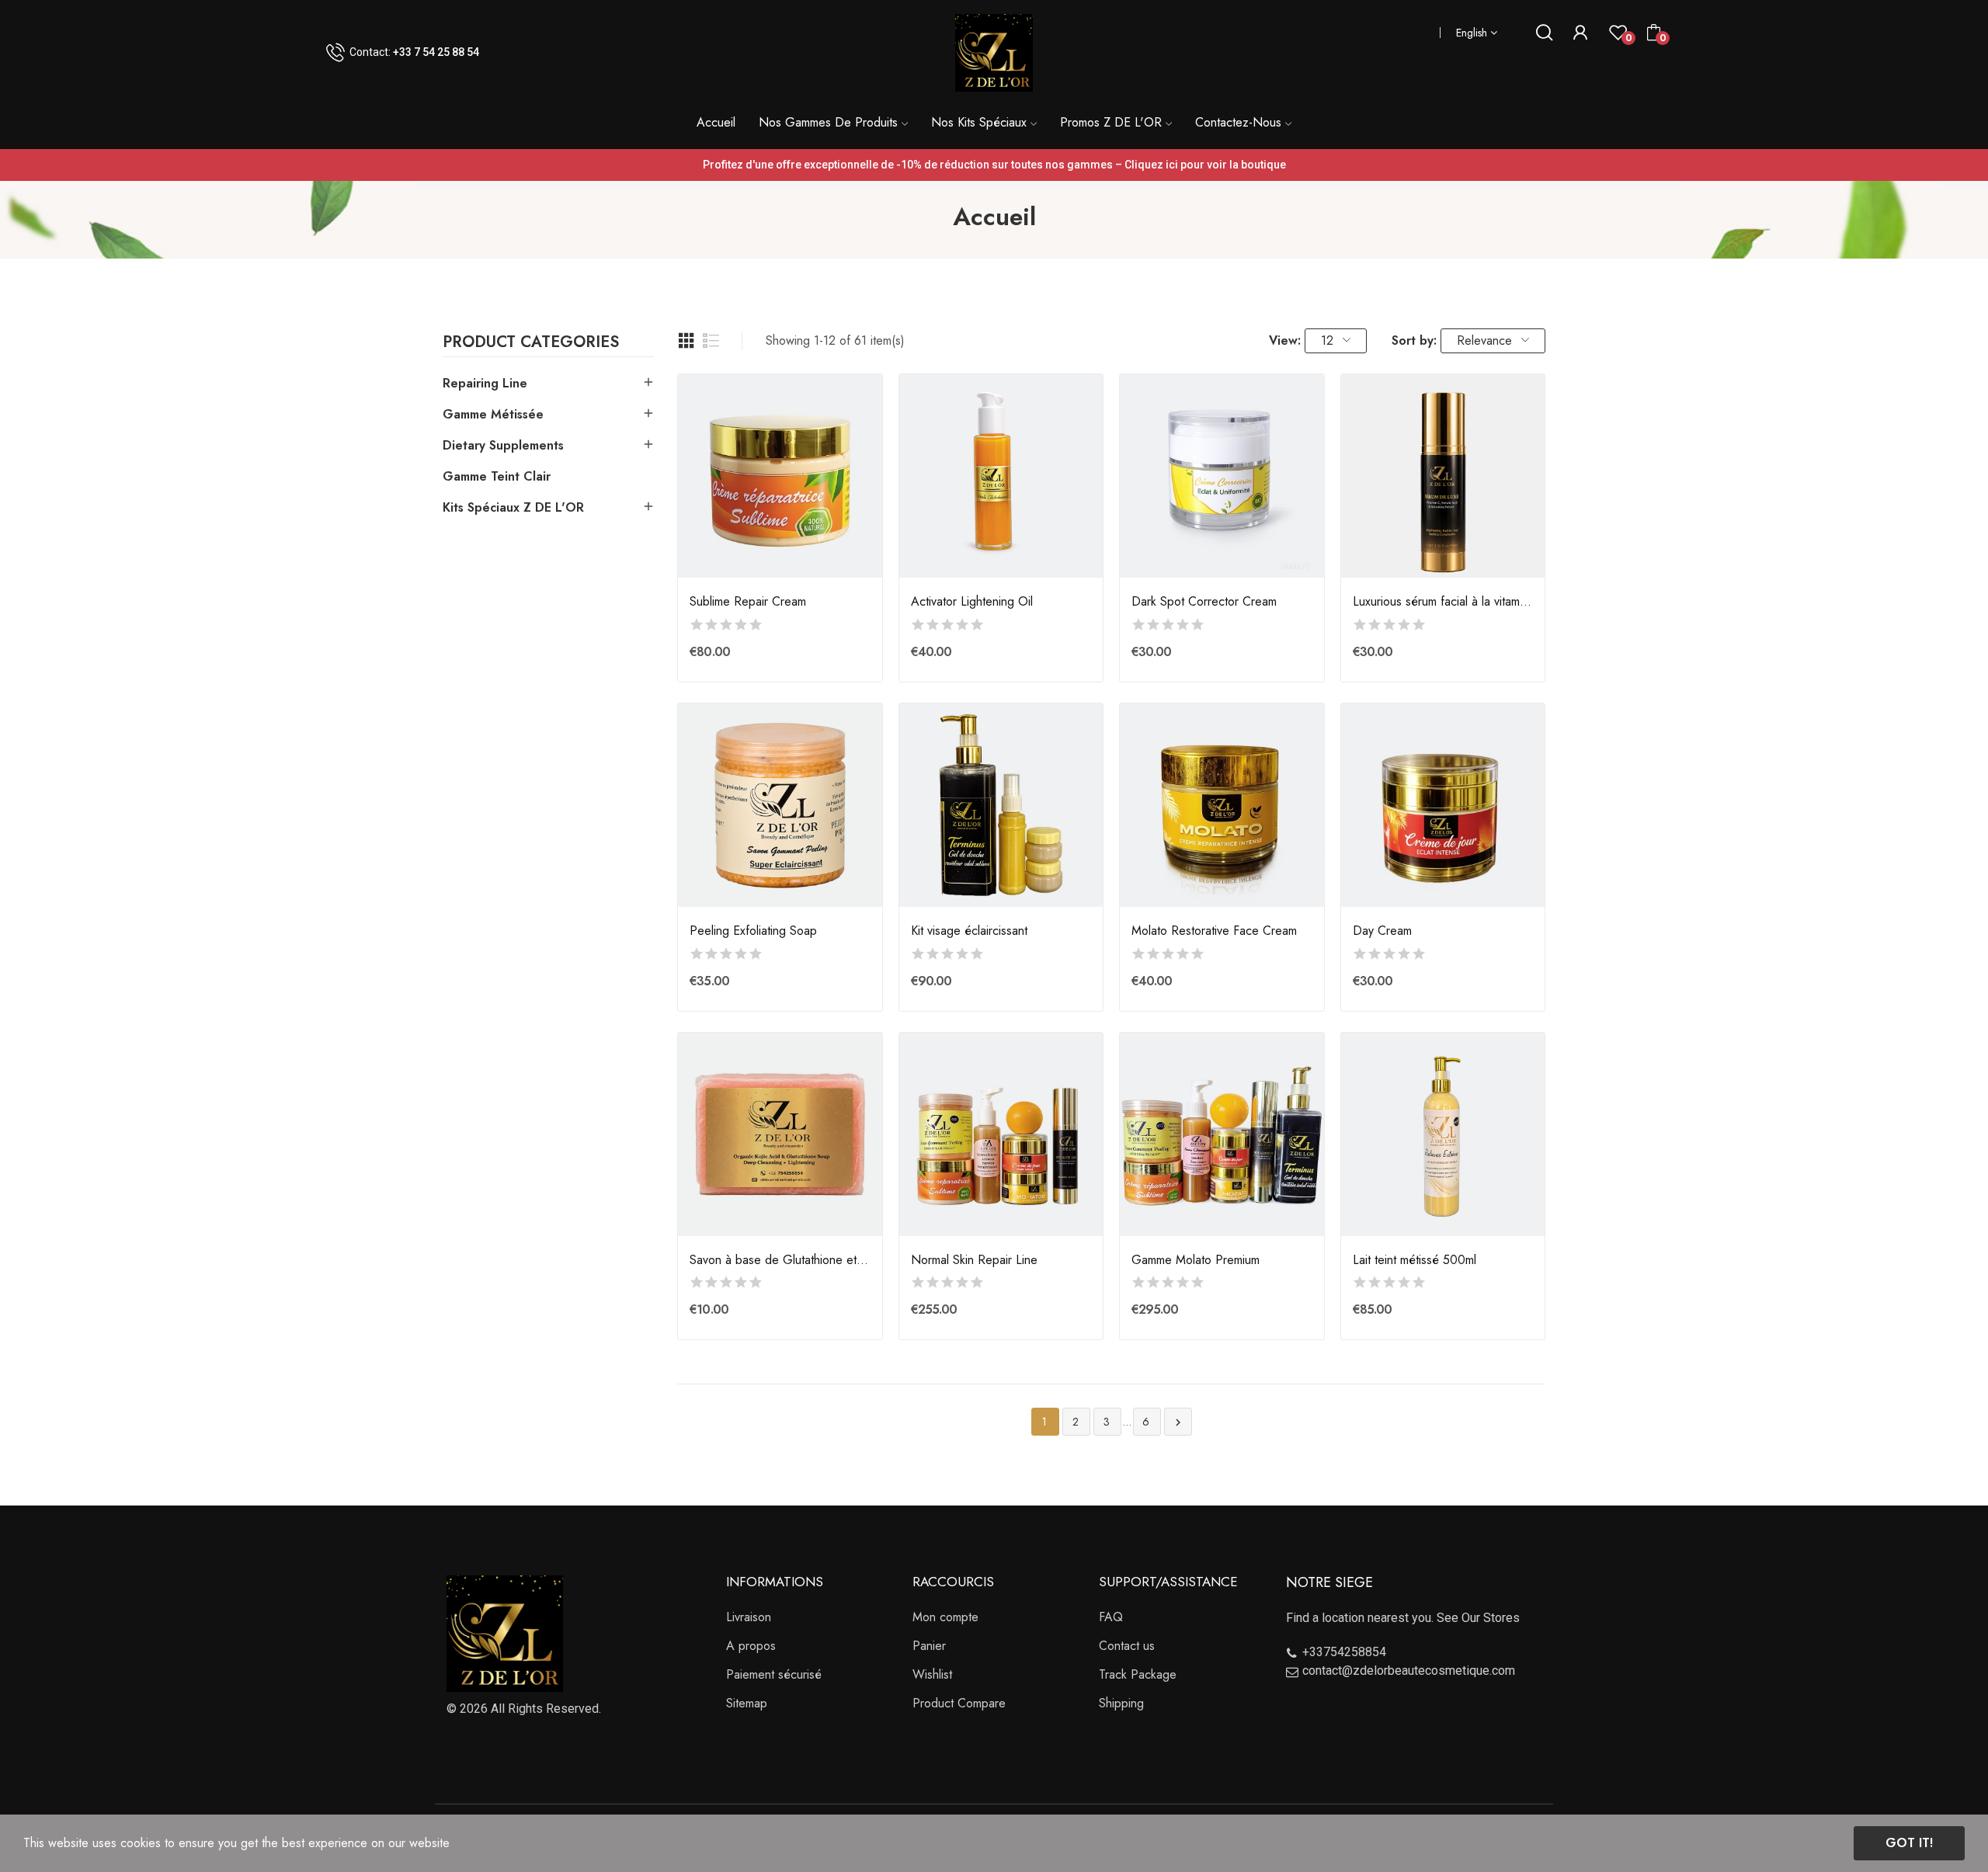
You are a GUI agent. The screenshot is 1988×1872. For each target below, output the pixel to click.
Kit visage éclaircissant (969, 931)
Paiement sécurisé (774, 1674)
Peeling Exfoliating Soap (753, 931)
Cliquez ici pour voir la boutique (1205, 165)
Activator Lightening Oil (972, 602)
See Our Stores (1478, 1618)
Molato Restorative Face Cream (1214, 931)
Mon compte (945, 1617)
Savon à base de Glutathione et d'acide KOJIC (780, 1260)
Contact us (1127, 1646)
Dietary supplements (503, 445)
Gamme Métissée (493, 414)
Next (1178, 1422)
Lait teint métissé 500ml (1415, 1260)
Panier (929, 1646)
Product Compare (959, 1703)
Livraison (749, 1617)
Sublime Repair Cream (748, 602)
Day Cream (1382, 931)
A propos (751, 1646)
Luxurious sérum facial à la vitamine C (1443, 602)
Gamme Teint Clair (497, 476)
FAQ (1111, 1617)
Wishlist (932, 1674)
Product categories (531, 344)
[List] (711, 341)
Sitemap (747, 1703)
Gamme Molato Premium (1196, 1260)
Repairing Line (485, 383)
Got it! (1909, 1843)
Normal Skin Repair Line (974, 1260)
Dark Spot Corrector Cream (1204, 602)
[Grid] (686, 341)
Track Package (1138, 1674)
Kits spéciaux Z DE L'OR (513, 507)
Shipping (1121, 1703)
